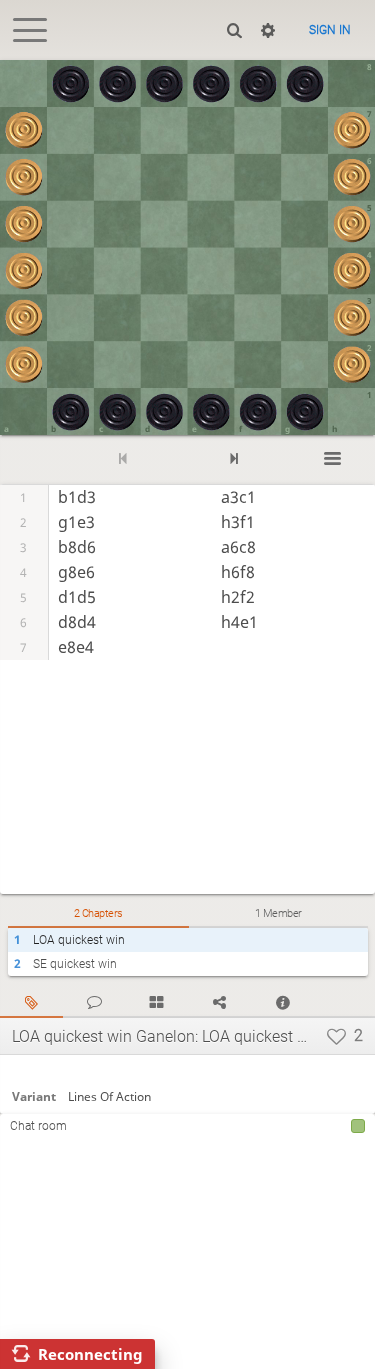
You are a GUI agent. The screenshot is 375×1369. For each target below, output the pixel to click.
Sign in (330, 30)
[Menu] (332, 459)
